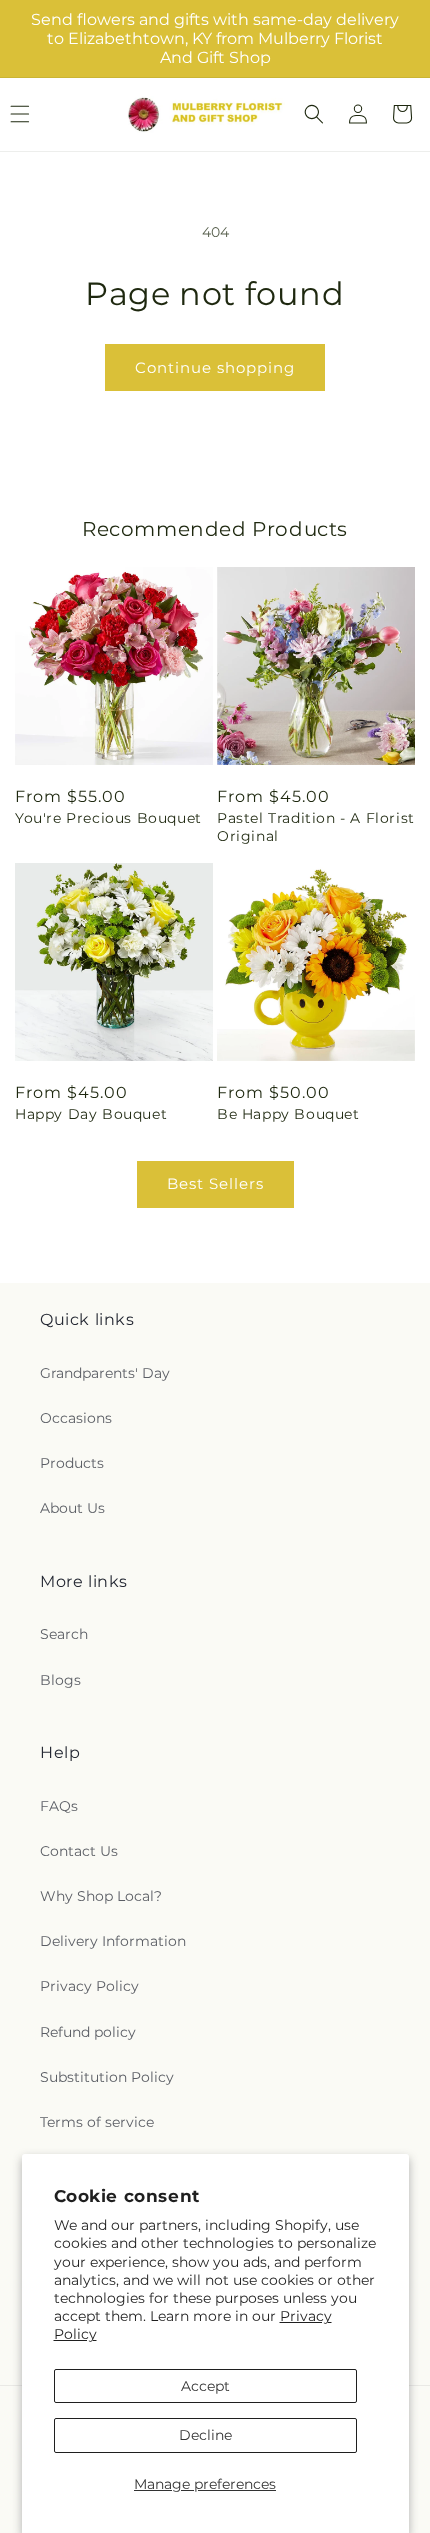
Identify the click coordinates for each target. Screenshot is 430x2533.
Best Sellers (215, 1183)
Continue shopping (215, 367)
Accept (205, 2386)
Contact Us (79, 1851)
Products (72, 1463)
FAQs (59, 1806)
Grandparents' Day (105, 1373)
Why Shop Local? (101, 1896)
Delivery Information (113, 1941)
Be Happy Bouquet (288, 1114)
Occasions (76, 1418)
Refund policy (88, 2032)
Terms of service (97, 2122)
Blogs (60, 1680)
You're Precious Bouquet (108, 818)
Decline (205, 2435)
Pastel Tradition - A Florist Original (316, 827)
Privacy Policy (89, 1986)
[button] (314, 114)
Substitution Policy (107, 2077)
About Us (72, 1508)
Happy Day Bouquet (91, 1114)
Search (64, 1634)
